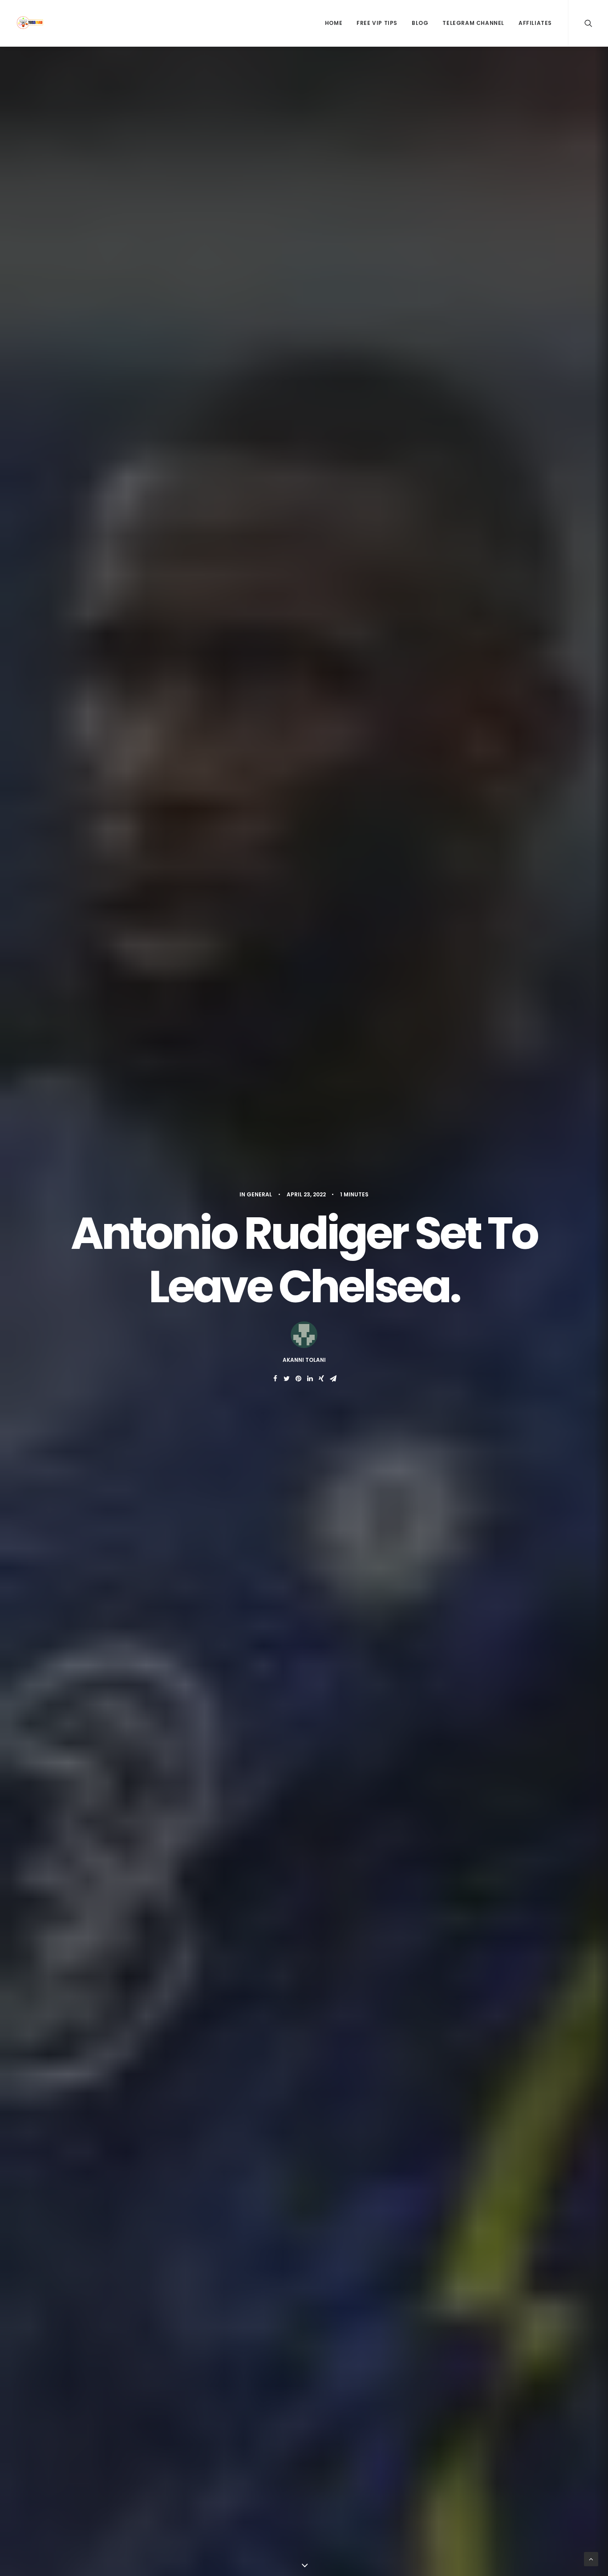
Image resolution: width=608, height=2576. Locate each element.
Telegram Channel (473, 23)
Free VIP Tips (377, 23)
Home (334, 23)
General (259, 1194)
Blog (420, 23)
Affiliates (535, 23)
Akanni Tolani (304, 1360)
